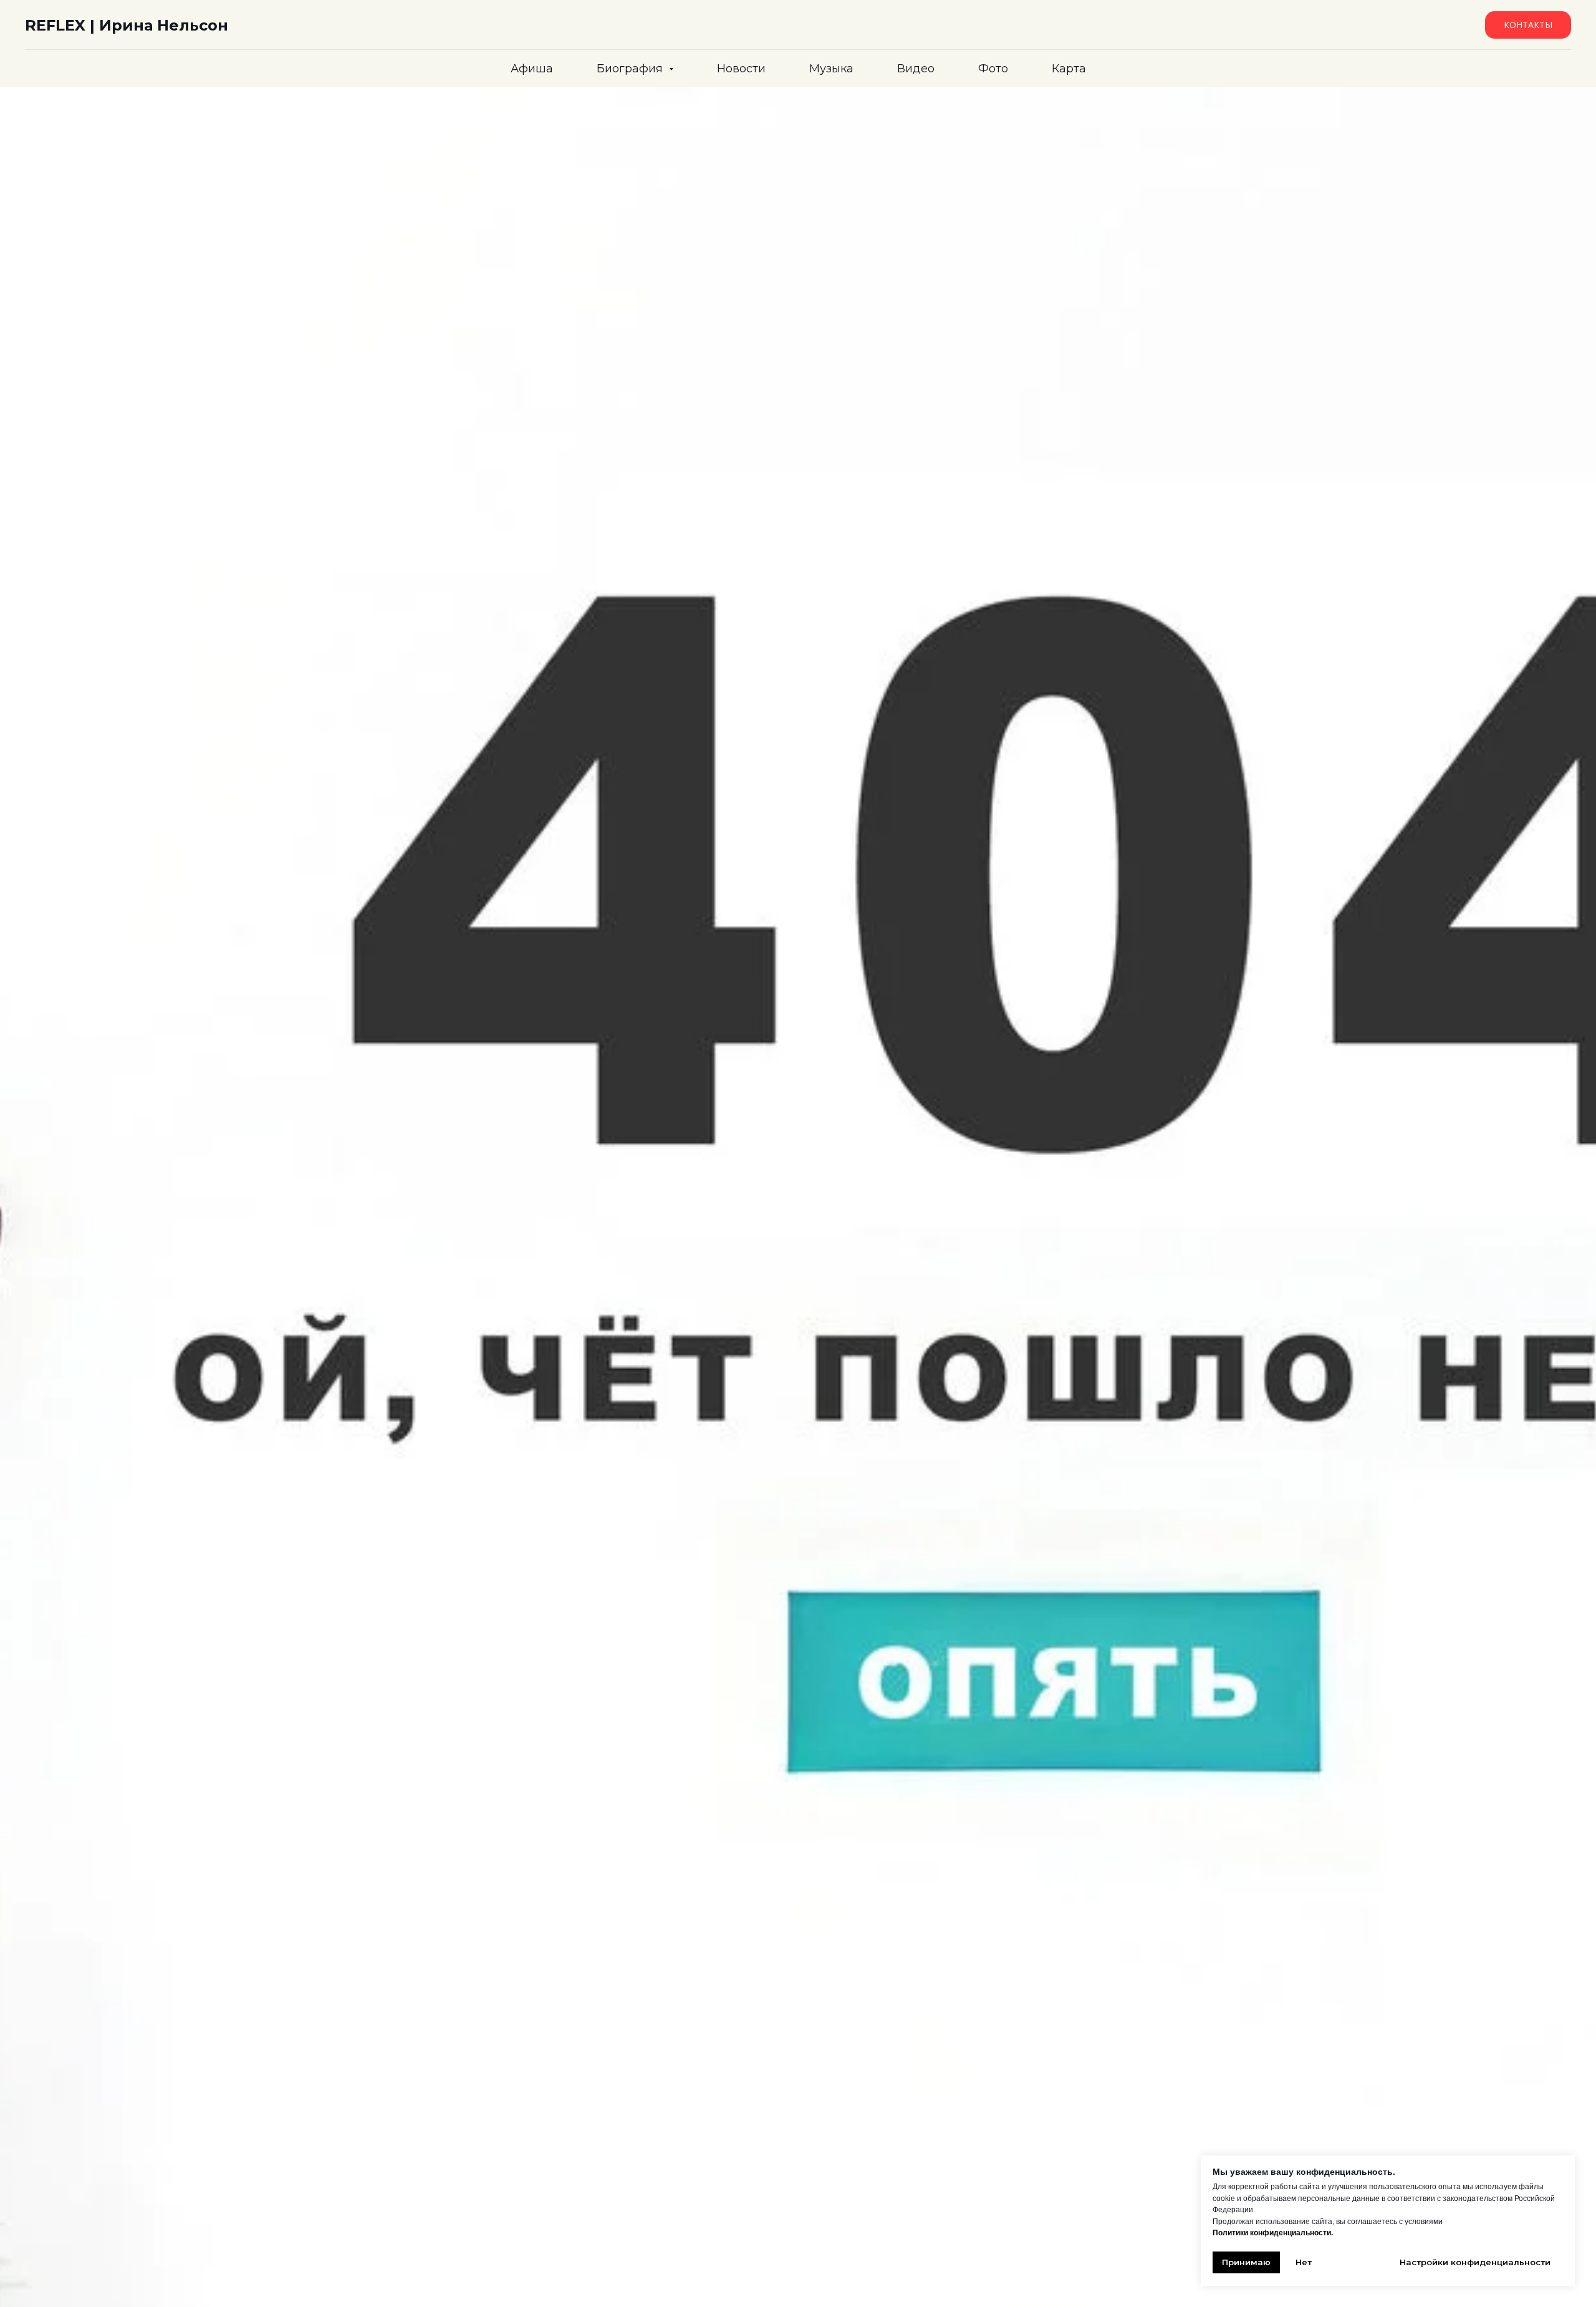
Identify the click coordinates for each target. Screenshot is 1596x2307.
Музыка (831, 69)
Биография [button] (631, 69)
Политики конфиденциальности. (1273, 2233)
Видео (916, 69)
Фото (993, 69)
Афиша (532, 69)
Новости (741, 69)
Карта (1069, 69)
